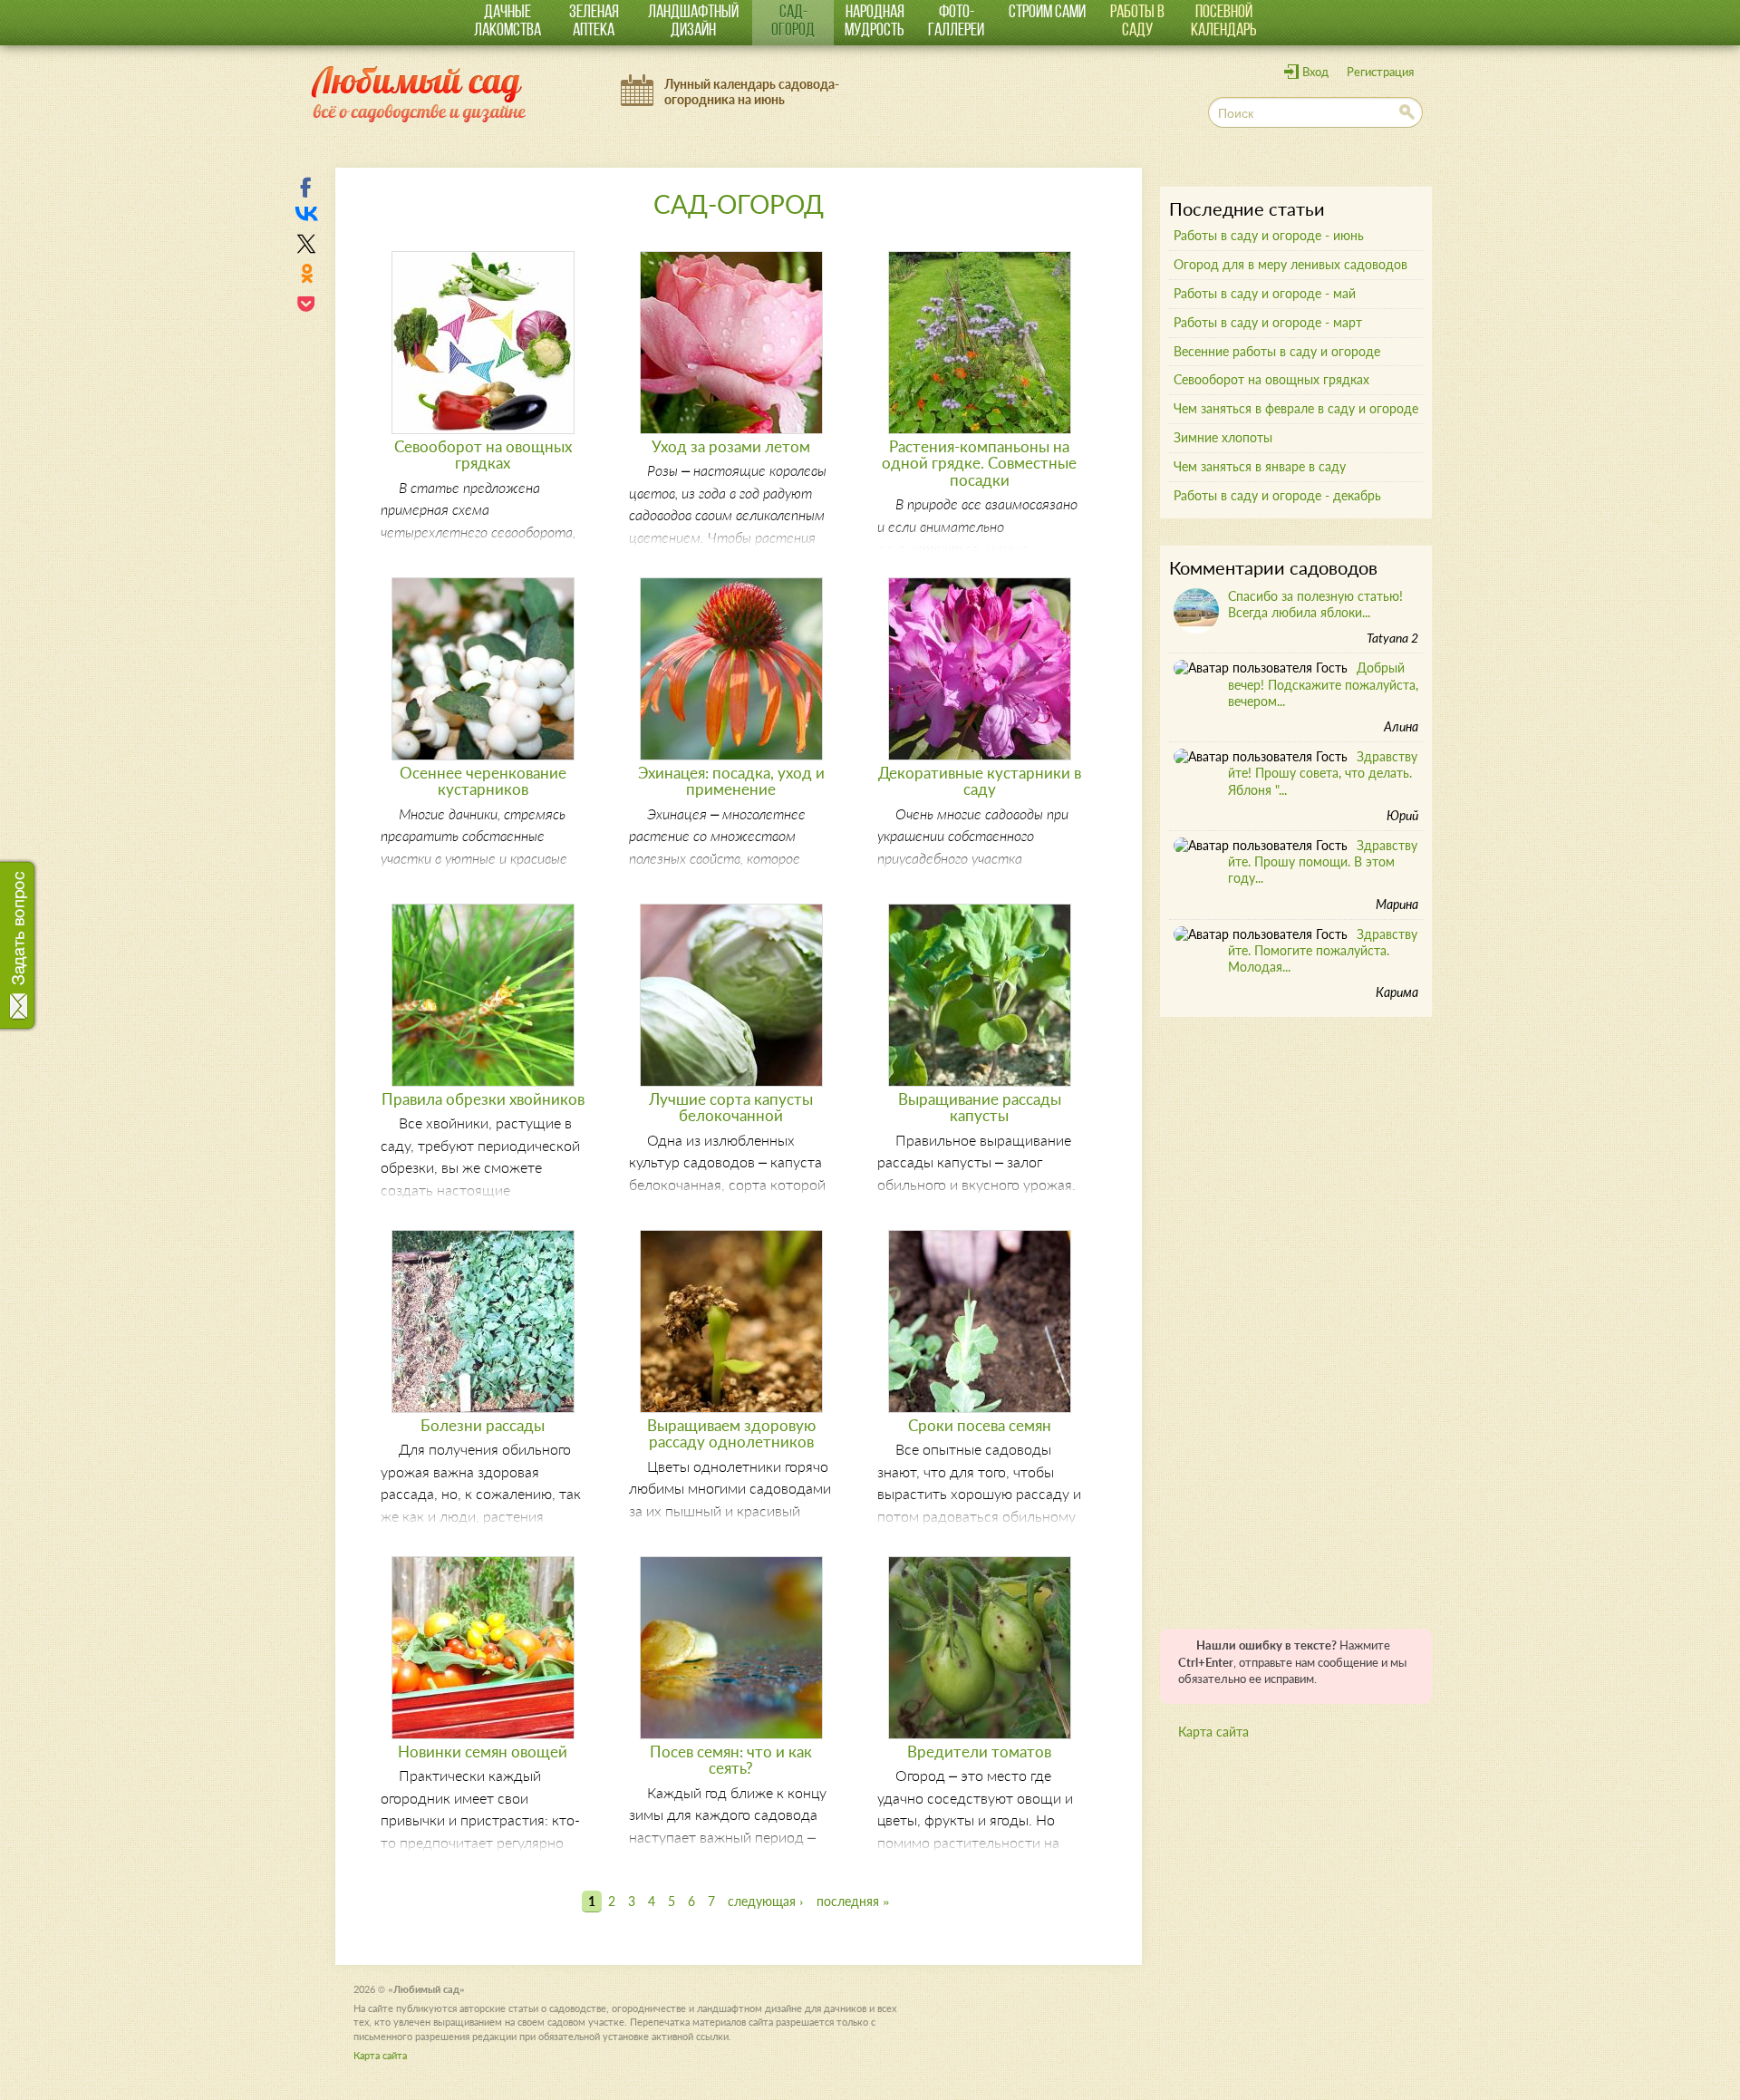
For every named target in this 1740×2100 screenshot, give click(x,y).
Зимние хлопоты (1223, 437)
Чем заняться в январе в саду (1260, 466)
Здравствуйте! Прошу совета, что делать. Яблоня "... (1323, 773)
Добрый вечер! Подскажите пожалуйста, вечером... (1323, 684)
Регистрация (1380, 72)
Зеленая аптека (594, 22)
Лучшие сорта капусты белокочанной (731, 1107)
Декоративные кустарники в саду (980, 781)
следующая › (766, 1901)
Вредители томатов (979, 1752)
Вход (1315, 72)
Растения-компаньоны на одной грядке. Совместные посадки (979, 463)
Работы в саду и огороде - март (1268, 322)
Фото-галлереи (956, 22)
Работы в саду (1137, 22)
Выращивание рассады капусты (980, 1107)
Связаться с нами (20, 938)
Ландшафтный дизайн (693, 22)
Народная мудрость (875, 22)
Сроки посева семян (980, 1425)
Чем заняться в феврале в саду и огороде (1296, 408)
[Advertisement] (1296, 1316)
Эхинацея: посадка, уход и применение (731, 781)
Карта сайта (1213, 1732)
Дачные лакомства (507, 22)
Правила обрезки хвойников (483, 1099)
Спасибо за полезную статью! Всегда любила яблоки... (1315, 604)
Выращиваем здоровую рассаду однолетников (731, 1433)
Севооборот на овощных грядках (483, 455)
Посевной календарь (1224, 22)
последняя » (853, 1901)
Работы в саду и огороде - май (1265, 293)
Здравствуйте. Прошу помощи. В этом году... (1323, 861)
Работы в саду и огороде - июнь (1269, 235)
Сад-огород (793, 22)
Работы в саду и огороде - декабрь (1277, 495)
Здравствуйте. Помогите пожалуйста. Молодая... (1323, 950)
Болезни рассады (483, 1425)
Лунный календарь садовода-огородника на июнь (752, 92)
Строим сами (1047, 13)
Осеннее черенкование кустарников (483, 781)
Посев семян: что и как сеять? (731, 1760)
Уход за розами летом (731, 446)
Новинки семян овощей (483, 1752)
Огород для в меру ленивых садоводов (1290, 264)
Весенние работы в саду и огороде (1277, 351)
